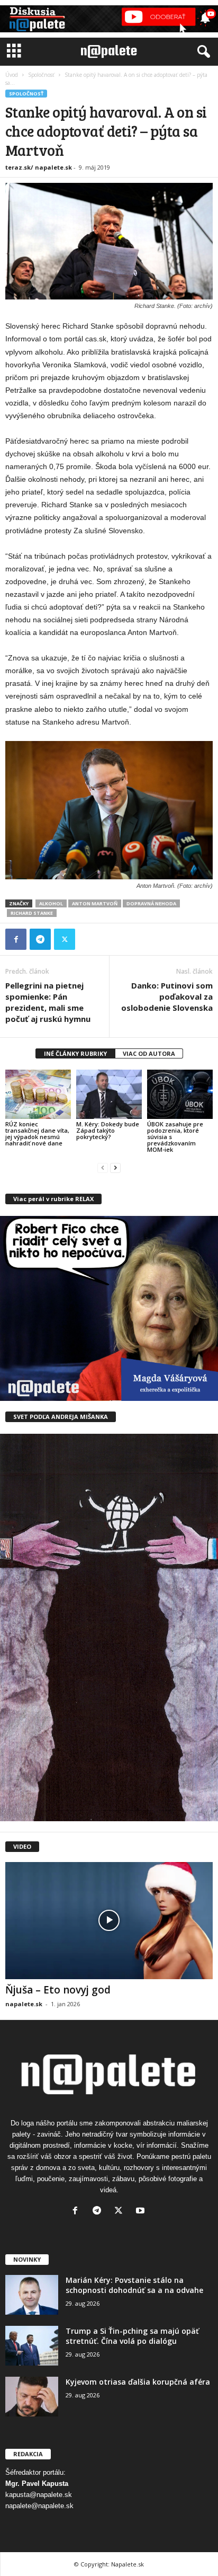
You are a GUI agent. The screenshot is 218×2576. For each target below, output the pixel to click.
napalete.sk (24, 2004)
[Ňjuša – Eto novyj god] (109, 1921)
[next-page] (115, 1167)
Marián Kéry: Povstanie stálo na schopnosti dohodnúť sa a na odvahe (134, 2285)
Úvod (12, 75)
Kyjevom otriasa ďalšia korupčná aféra (138, 2382)
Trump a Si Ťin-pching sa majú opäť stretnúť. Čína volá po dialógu (132, 2336)
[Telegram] (40, 939)
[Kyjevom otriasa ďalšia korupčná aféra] (32, 2397)
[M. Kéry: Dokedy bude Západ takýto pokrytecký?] (109, 1094)
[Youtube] (142, 2212)
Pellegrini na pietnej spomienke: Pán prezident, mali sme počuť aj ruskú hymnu (48, 1002)
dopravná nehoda (151, 903)
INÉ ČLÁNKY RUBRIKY (75, 1053)
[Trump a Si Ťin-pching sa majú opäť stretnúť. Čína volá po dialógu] (32, 2346)
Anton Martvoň (95, 903)
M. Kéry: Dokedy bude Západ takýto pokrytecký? (108, 1130)
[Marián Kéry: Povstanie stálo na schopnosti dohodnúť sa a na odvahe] (32, 2295)
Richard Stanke (32, 913)
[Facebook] (16, 939)
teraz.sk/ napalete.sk (39, 167)
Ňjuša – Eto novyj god (58, 1990)
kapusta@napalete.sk (39, 2495)
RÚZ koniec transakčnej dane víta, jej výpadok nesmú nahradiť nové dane (37, 1133)
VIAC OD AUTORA (149, 1053)
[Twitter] (65, 939)
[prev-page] (103, 1167)
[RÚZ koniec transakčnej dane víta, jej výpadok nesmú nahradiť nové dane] (38, 1094)
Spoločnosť (41, 75)
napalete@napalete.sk (39, 2506)
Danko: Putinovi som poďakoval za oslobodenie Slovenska (167, 996)
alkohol (51, 903)
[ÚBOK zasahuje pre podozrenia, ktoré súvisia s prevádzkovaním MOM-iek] (180, 1094)
